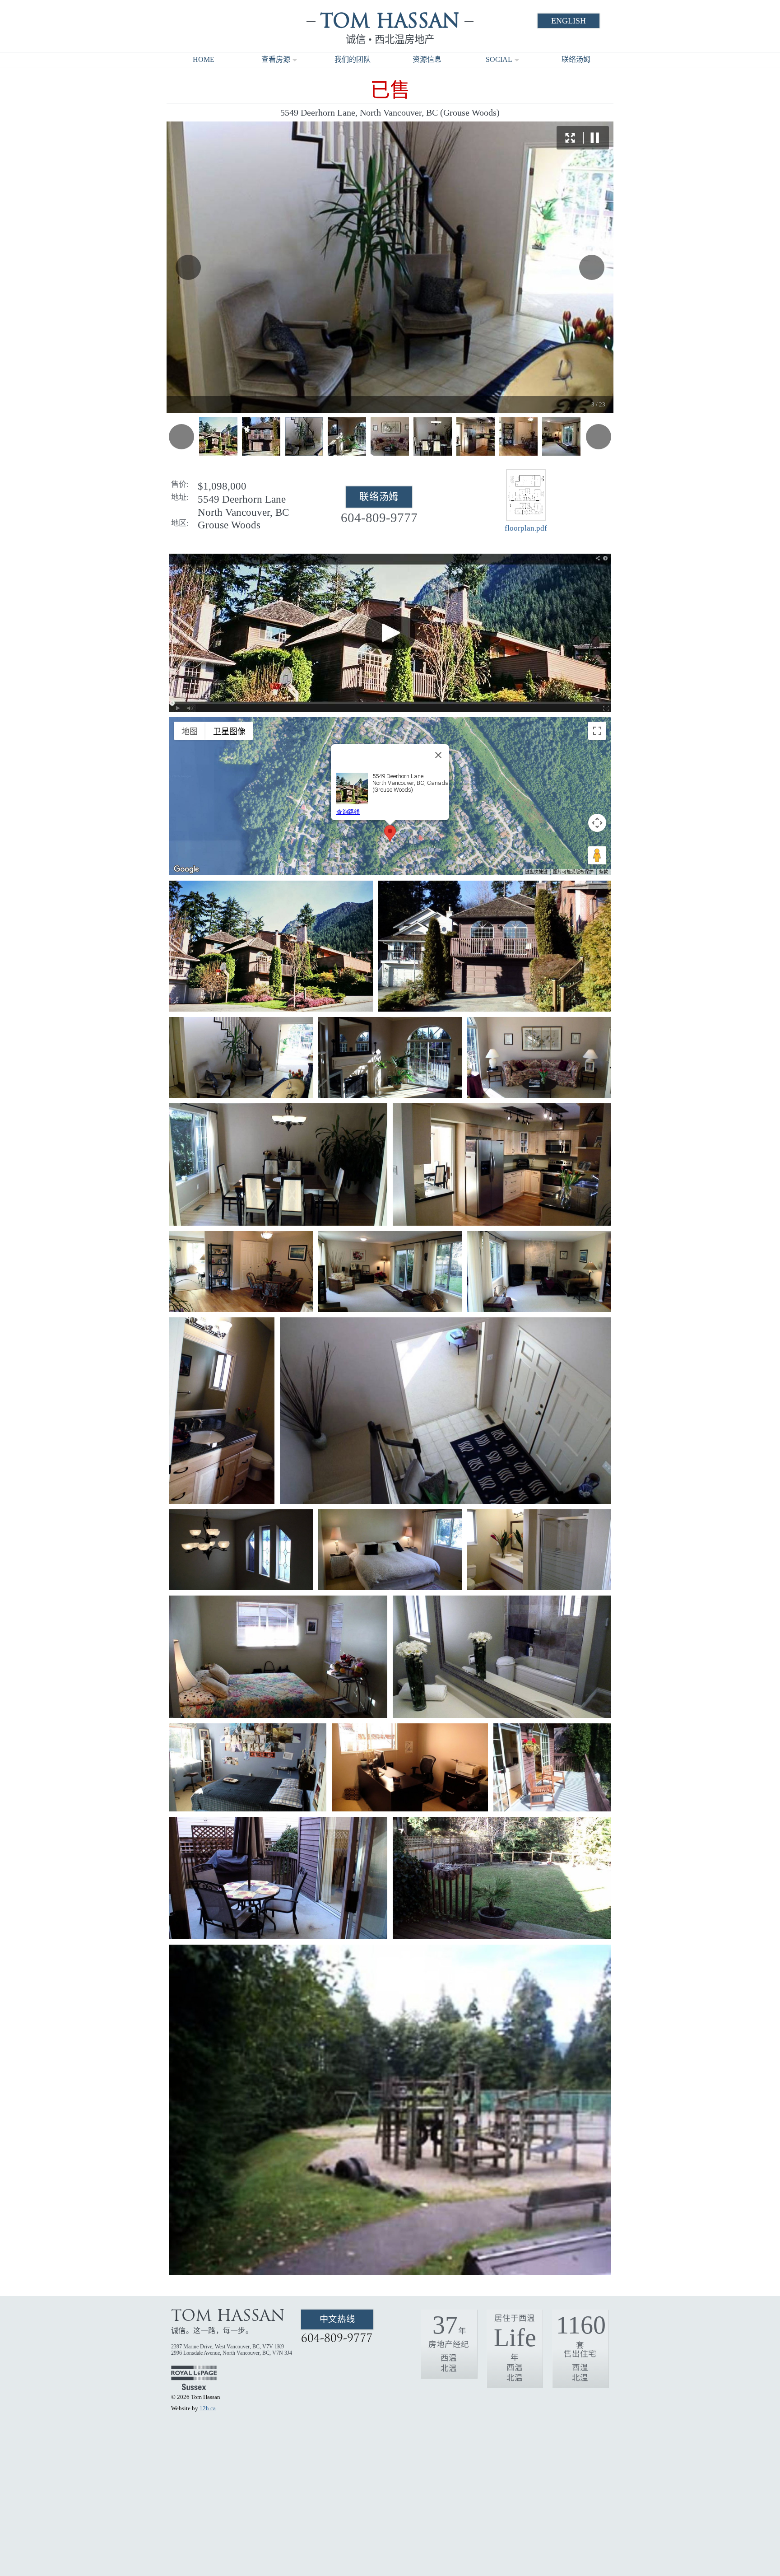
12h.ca (208, 2408)
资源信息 (427, 59)
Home (204, 59)
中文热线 (337, 2319)
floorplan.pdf (526, 528)
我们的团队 (353, 59)
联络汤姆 (576, 59)
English (569, 21)
